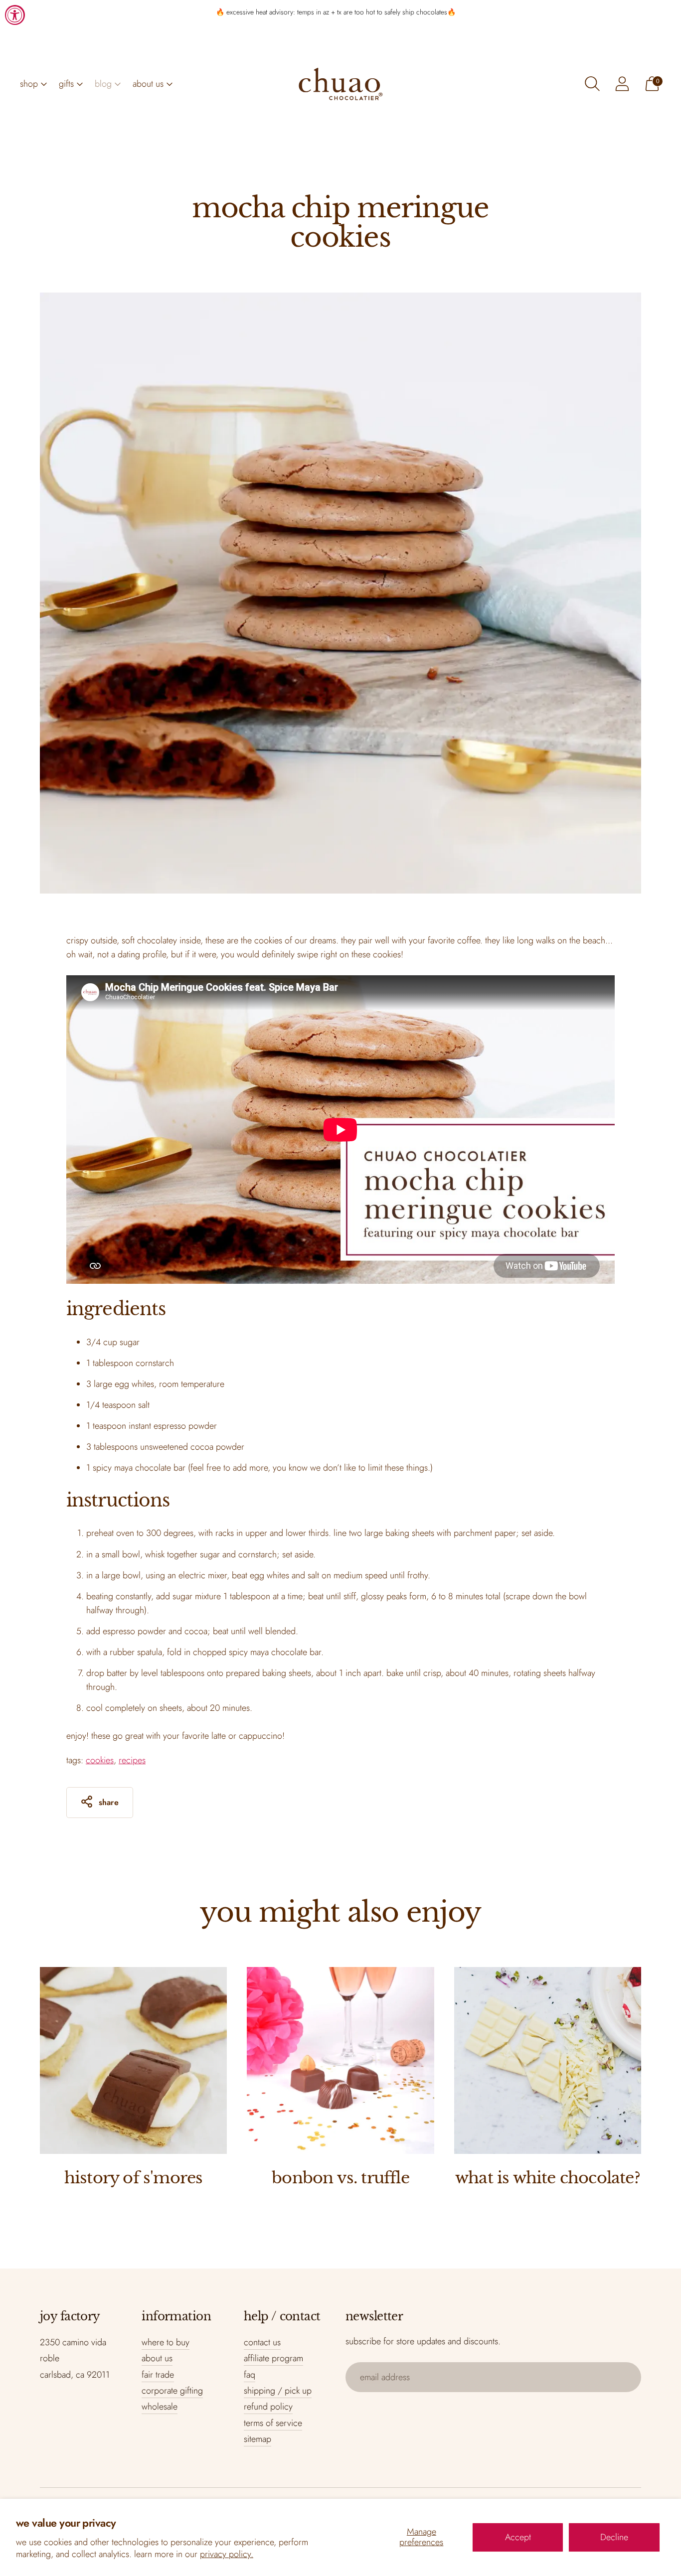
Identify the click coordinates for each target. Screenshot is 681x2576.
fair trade (158, 2375)
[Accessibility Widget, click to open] (15, 15)
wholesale (160, 2407)
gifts (66, 84)
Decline (614, 2537)
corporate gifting (172, 2391)
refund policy (268, 2407)
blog (103, 84)
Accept (518, 2537)
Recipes (132, 1760)
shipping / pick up (278, 2391)
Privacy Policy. (227, 2554)
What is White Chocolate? (548, 2178)
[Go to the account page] (622, 84)
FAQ (250, 2375)
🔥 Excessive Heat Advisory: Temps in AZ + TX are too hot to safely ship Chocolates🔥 (336, 12)
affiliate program (273, 2358)
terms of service (273, 2423)
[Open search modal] (592, 84)
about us (148, 84)
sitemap (257, 2439)
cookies (100, 1760)
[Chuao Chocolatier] (340, 84)
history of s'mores (134, 2178)
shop (29, 84)
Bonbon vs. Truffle (340, 2178)
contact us (262, 2342)
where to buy (166, 2342)
